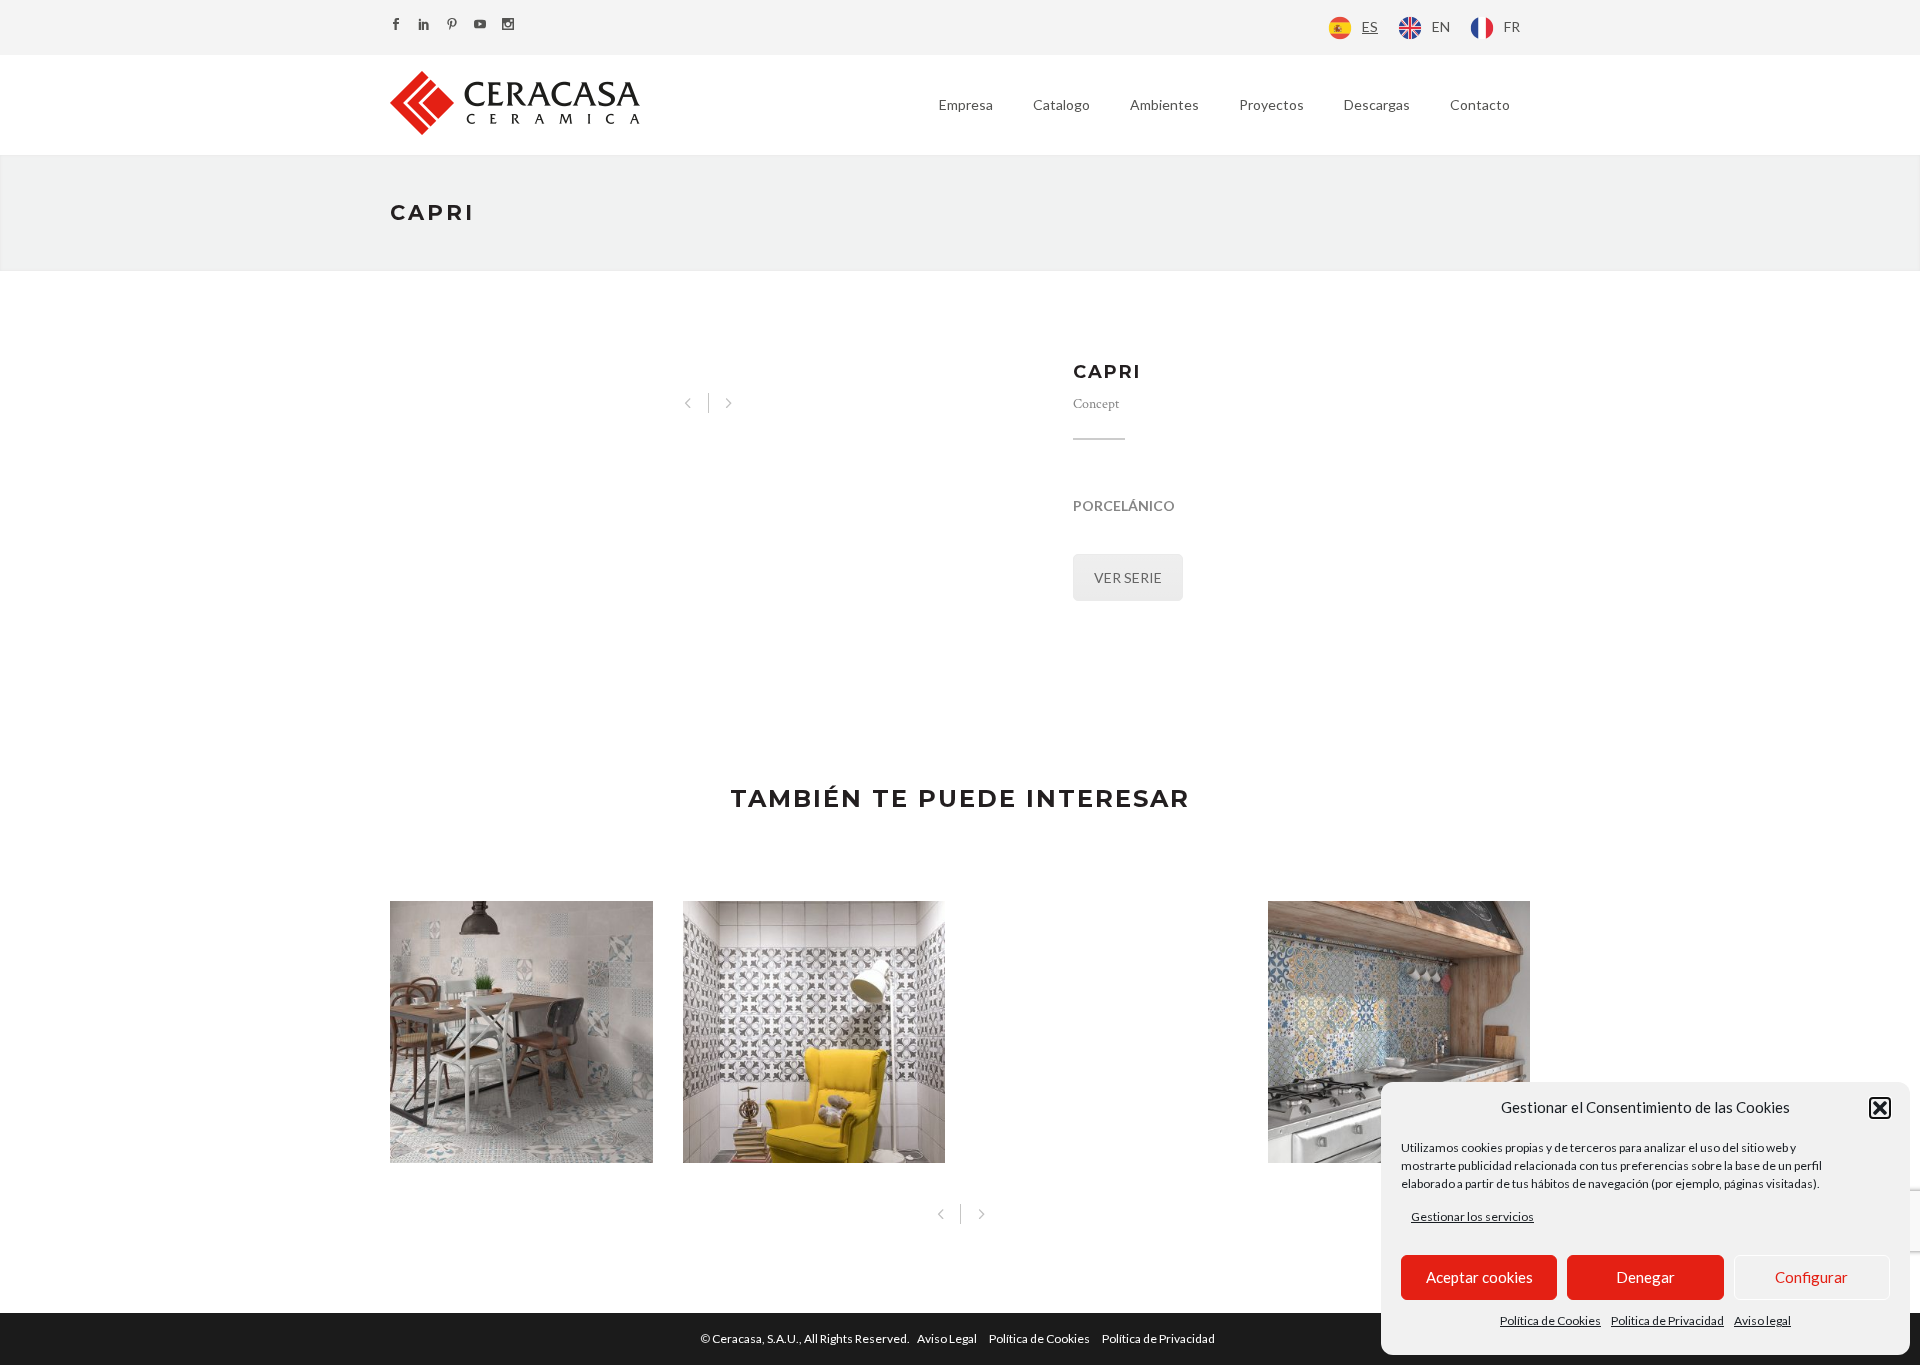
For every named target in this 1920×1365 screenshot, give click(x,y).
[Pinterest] (452, 25)
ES (1370, 26)
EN (1441, 26)
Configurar (1811, 1277)
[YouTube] (480, 25)
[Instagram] (508, 25)
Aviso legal (1762, 1320)
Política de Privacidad (1158, 1338)
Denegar (1645, 1277)
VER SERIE (1128, 577)
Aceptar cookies (1479, 1277)
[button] (1880, 1108)
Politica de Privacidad (1667, 1320)
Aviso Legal (947, 1338)
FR (1512, 26)
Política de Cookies (1550, 1320)
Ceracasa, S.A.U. (812, 1338)
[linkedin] (424, 25)
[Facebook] (396, 25)
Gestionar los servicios (1472, 1216)
